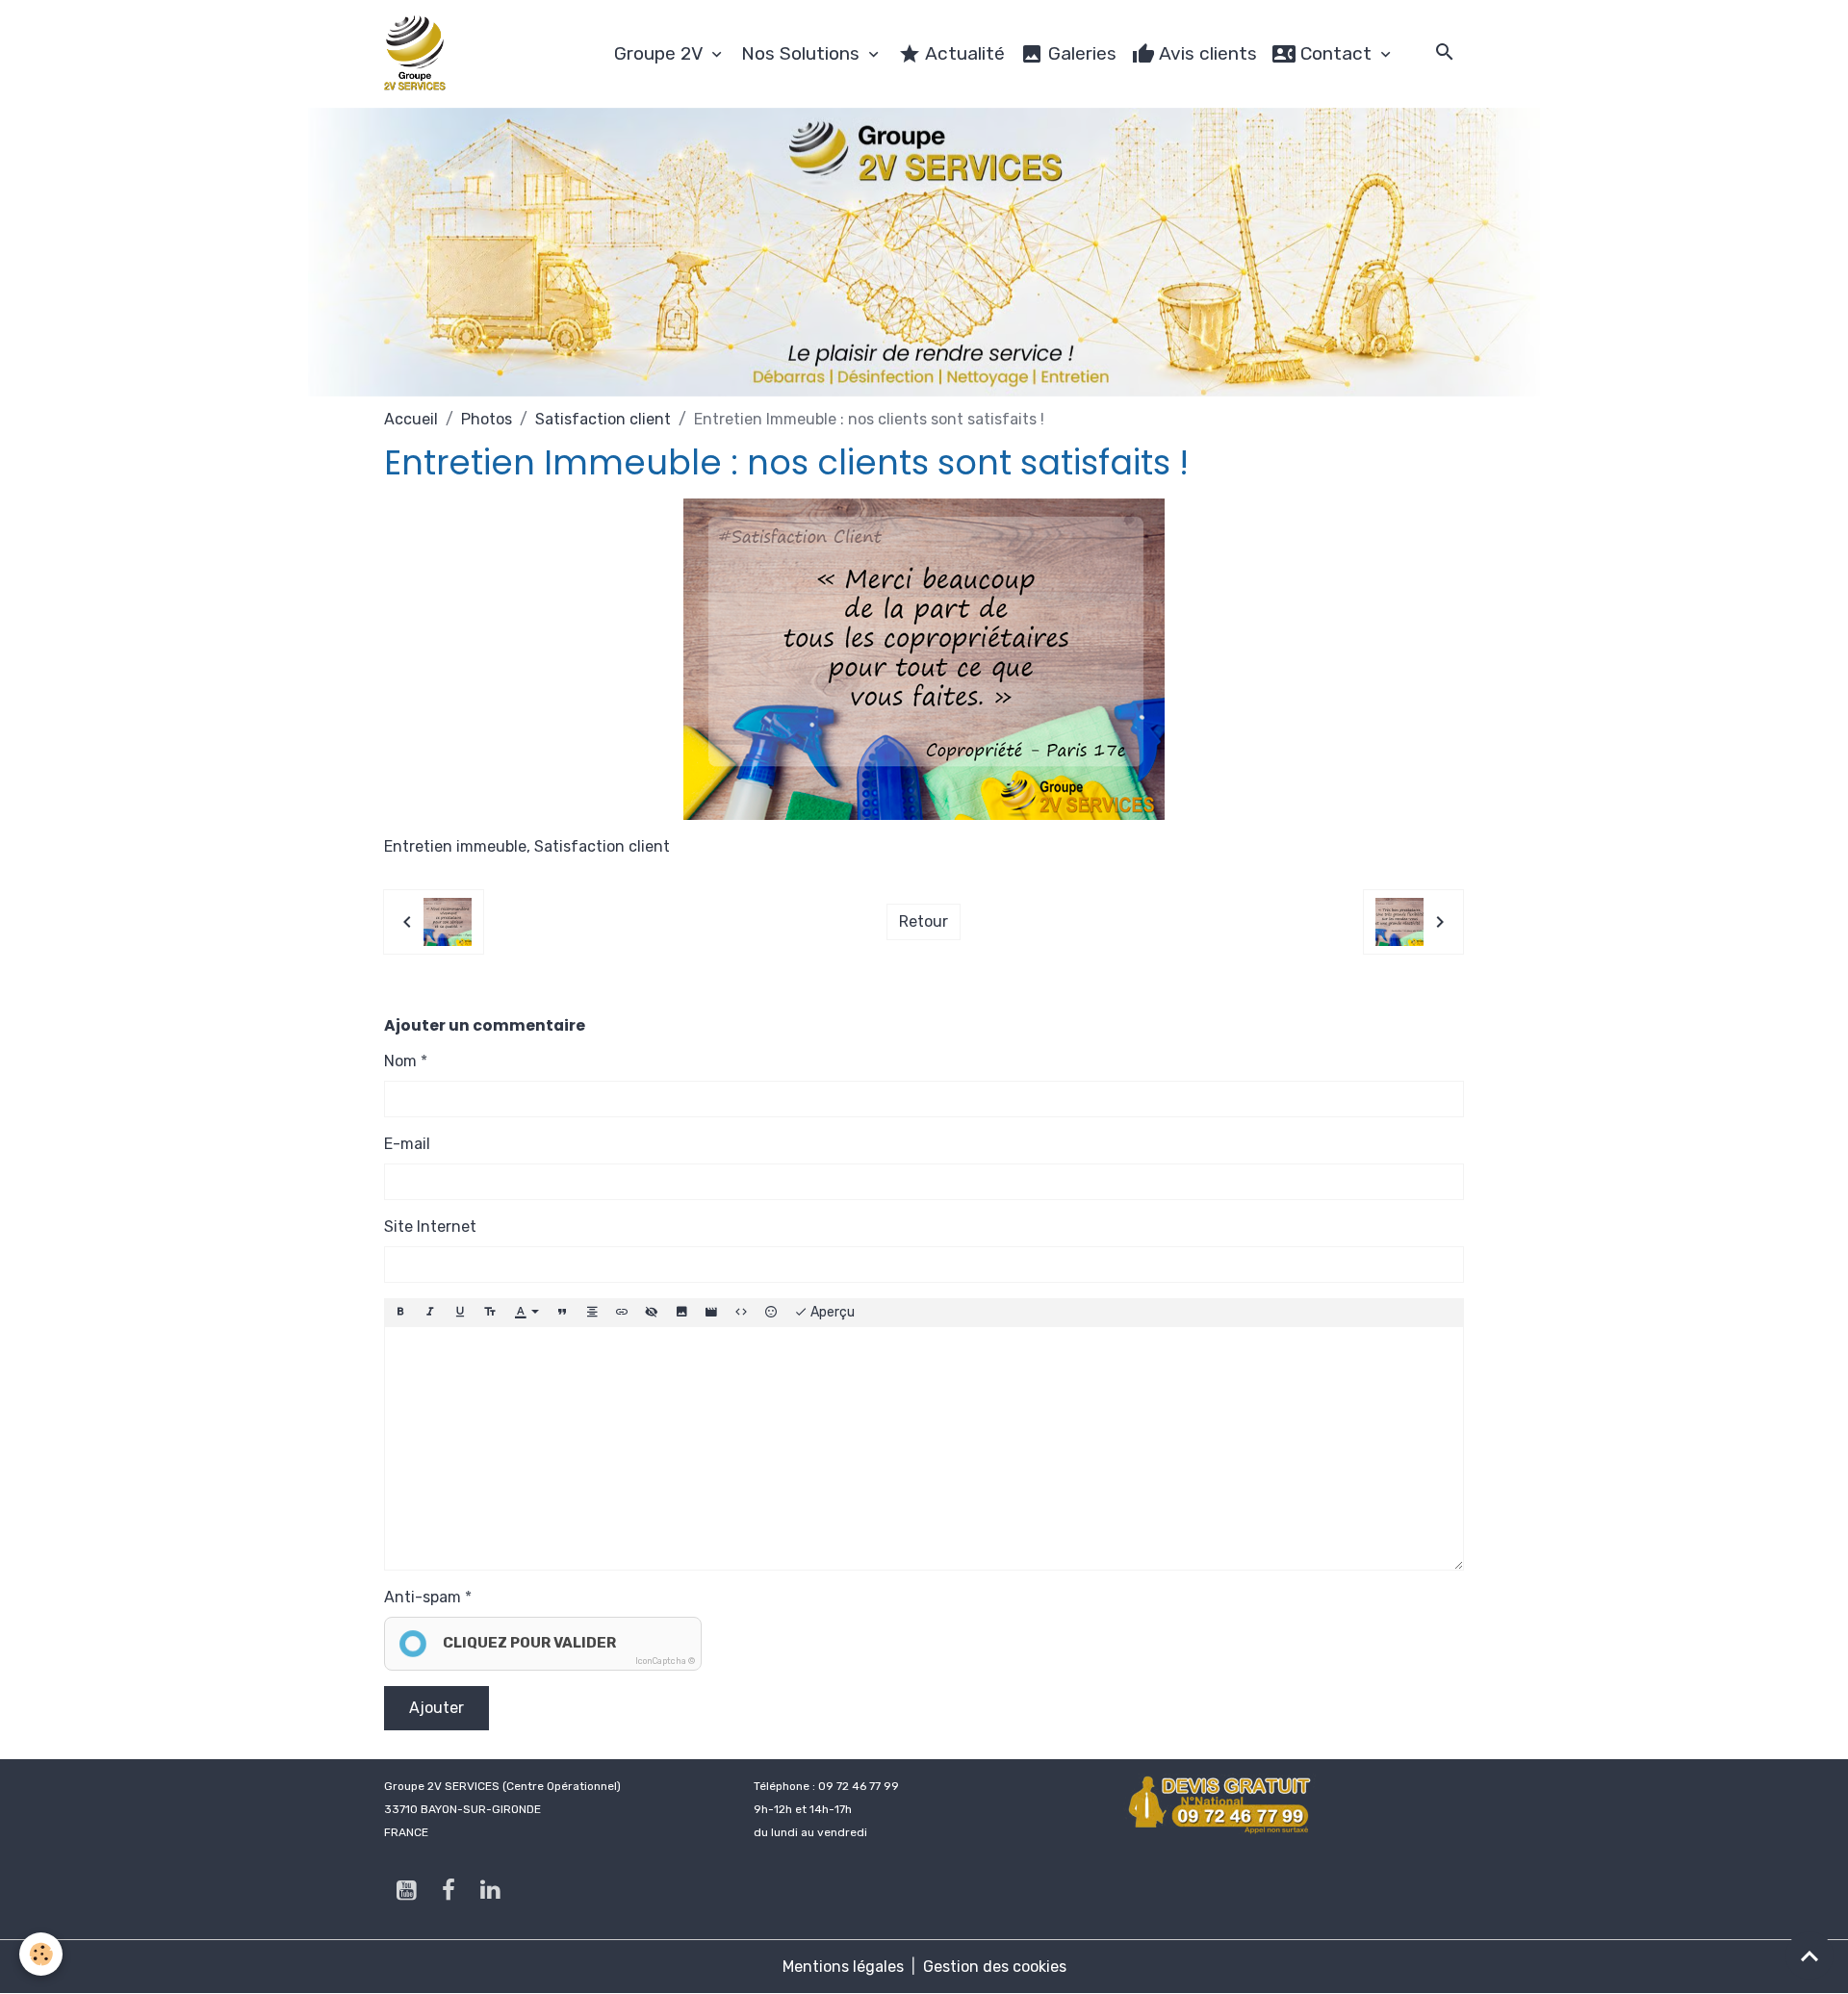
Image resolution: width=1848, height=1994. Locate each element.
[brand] (419, 54)
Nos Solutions (803, 53)
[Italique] (430, 1313)
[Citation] (562, 1313)
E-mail (407, 1144)
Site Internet (430, 1227)
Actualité (963, 53)
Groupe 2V (661, 53)
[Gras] (400, 1313)
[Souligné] (460, 1313)
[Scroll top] (1809, 1956)
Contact (1336, 53)
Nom (400, 1061)
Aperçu (831, 1312)
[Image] (681, 1313)
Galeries (1080, 53)
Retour (924, 921)
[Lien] (622, 1313)
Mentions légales (843, 1967)
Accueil (411, 419)
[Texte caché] (652, 1313)
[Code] (741, 1313)
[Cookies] (41, 1954)
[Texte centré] (592, 1313)
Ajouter (436, 1708)
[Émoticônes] (771, 1313)
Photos (487, 419)
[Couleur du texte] (526, 1313)
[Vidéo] (711, 1313)
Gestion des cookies (995, 1967)
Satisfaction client (603, 419)
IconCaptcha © (665, 1661)
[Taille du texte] (490, 1313)
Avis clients (1206, 53)
